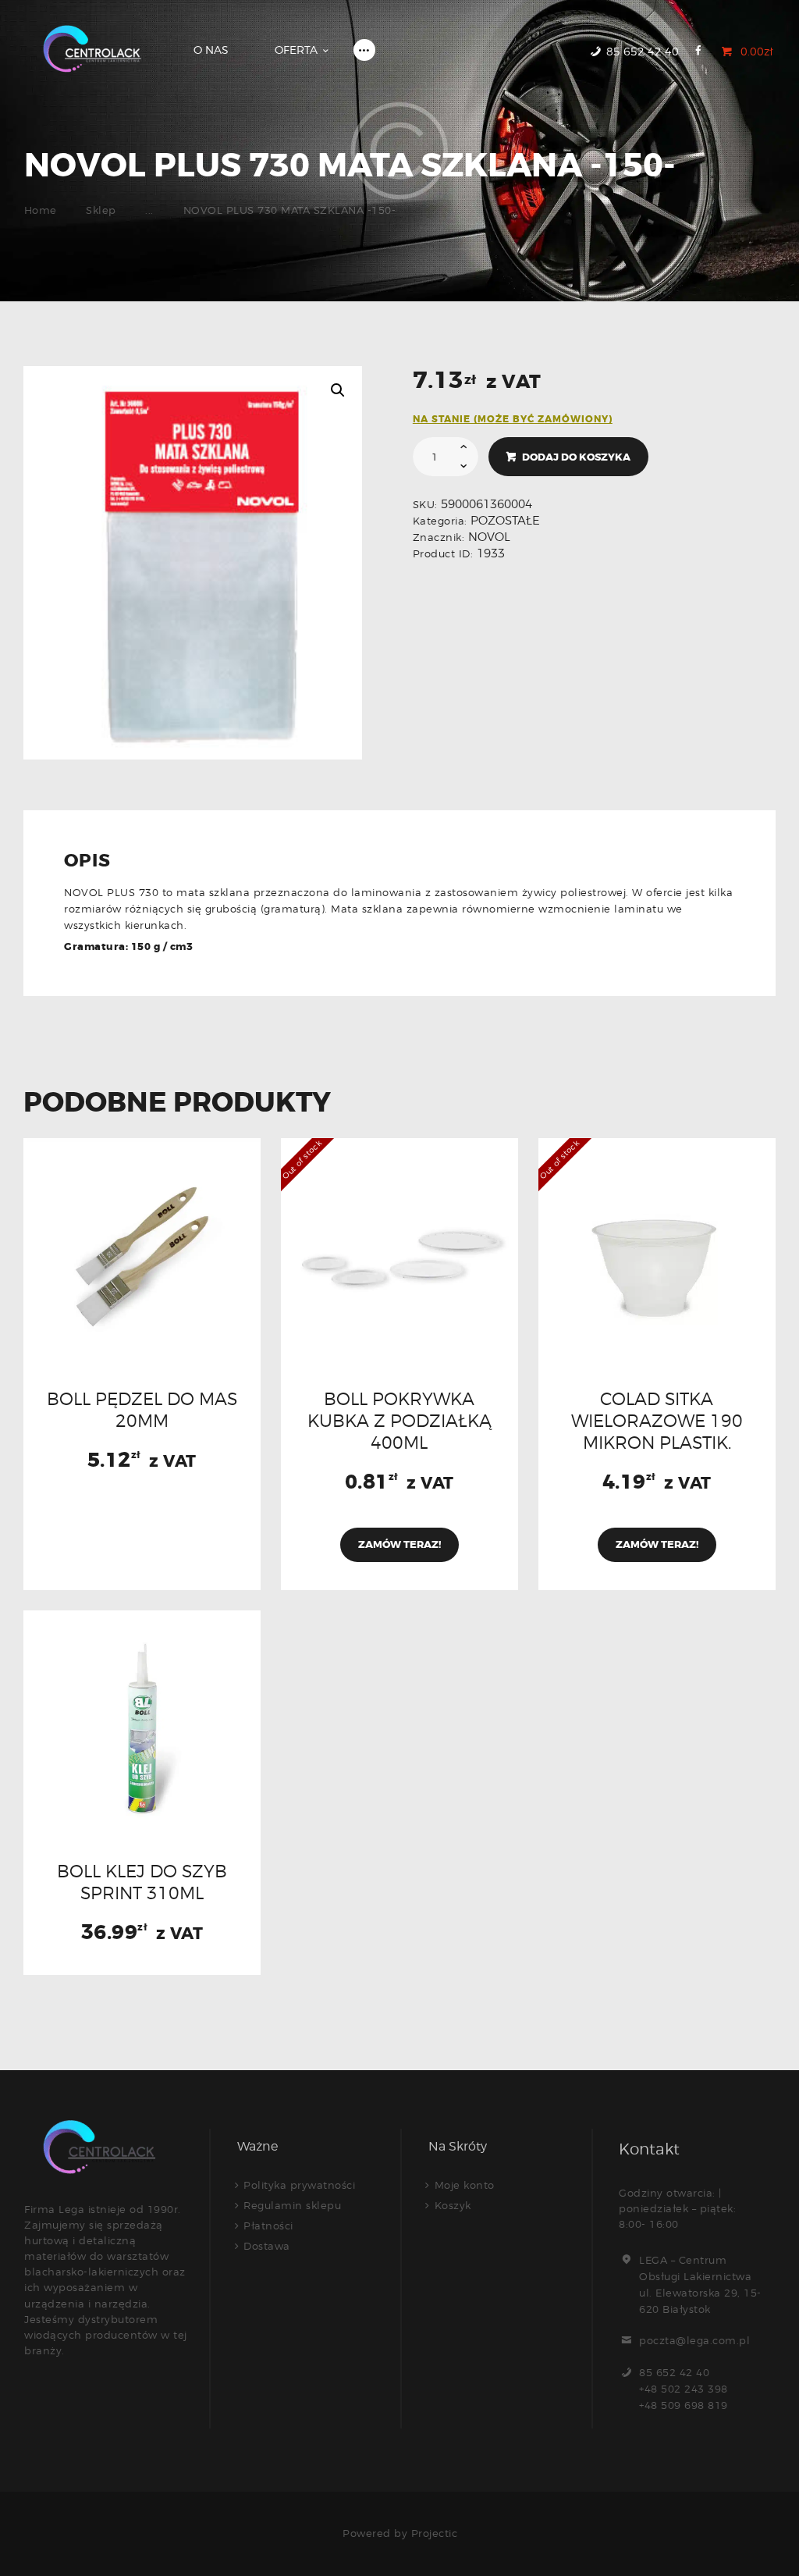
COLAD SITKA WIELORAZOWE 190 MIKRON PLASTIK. (657, 1421)
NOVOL (489, 537)
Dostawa (267, 2246)
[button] (338, 390)
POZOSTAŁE (505, 521)
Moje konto (465, 2185)
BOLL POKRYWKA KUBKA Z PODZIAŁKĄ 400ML (399, 1421)
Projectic (435, 2533)
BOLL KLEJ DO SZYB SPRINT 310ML (142, 1882)
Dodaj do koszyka (576, 457)
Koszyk (453, 2205)
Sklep (101, 210)
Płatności (268, 2226)
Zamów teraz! (399, 1544)
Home (41, 210)
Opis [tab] (87, 862)
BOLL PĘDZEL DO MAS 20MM (142, 1410)
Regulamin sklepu (292, 2205)
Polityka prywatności (299, 2185)
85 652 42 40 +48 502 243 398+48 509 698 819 (684, 2389)
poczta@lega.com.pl (694, 2340)
